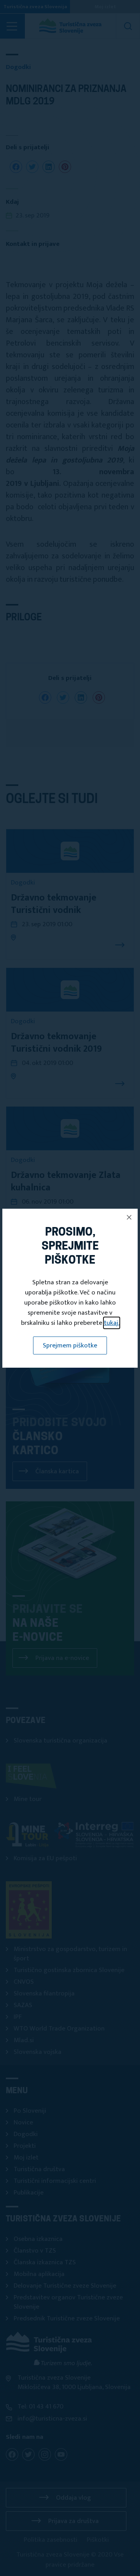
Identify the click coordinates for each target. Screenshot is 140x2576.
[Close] (129, 1217)
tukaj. (112, 1323)
